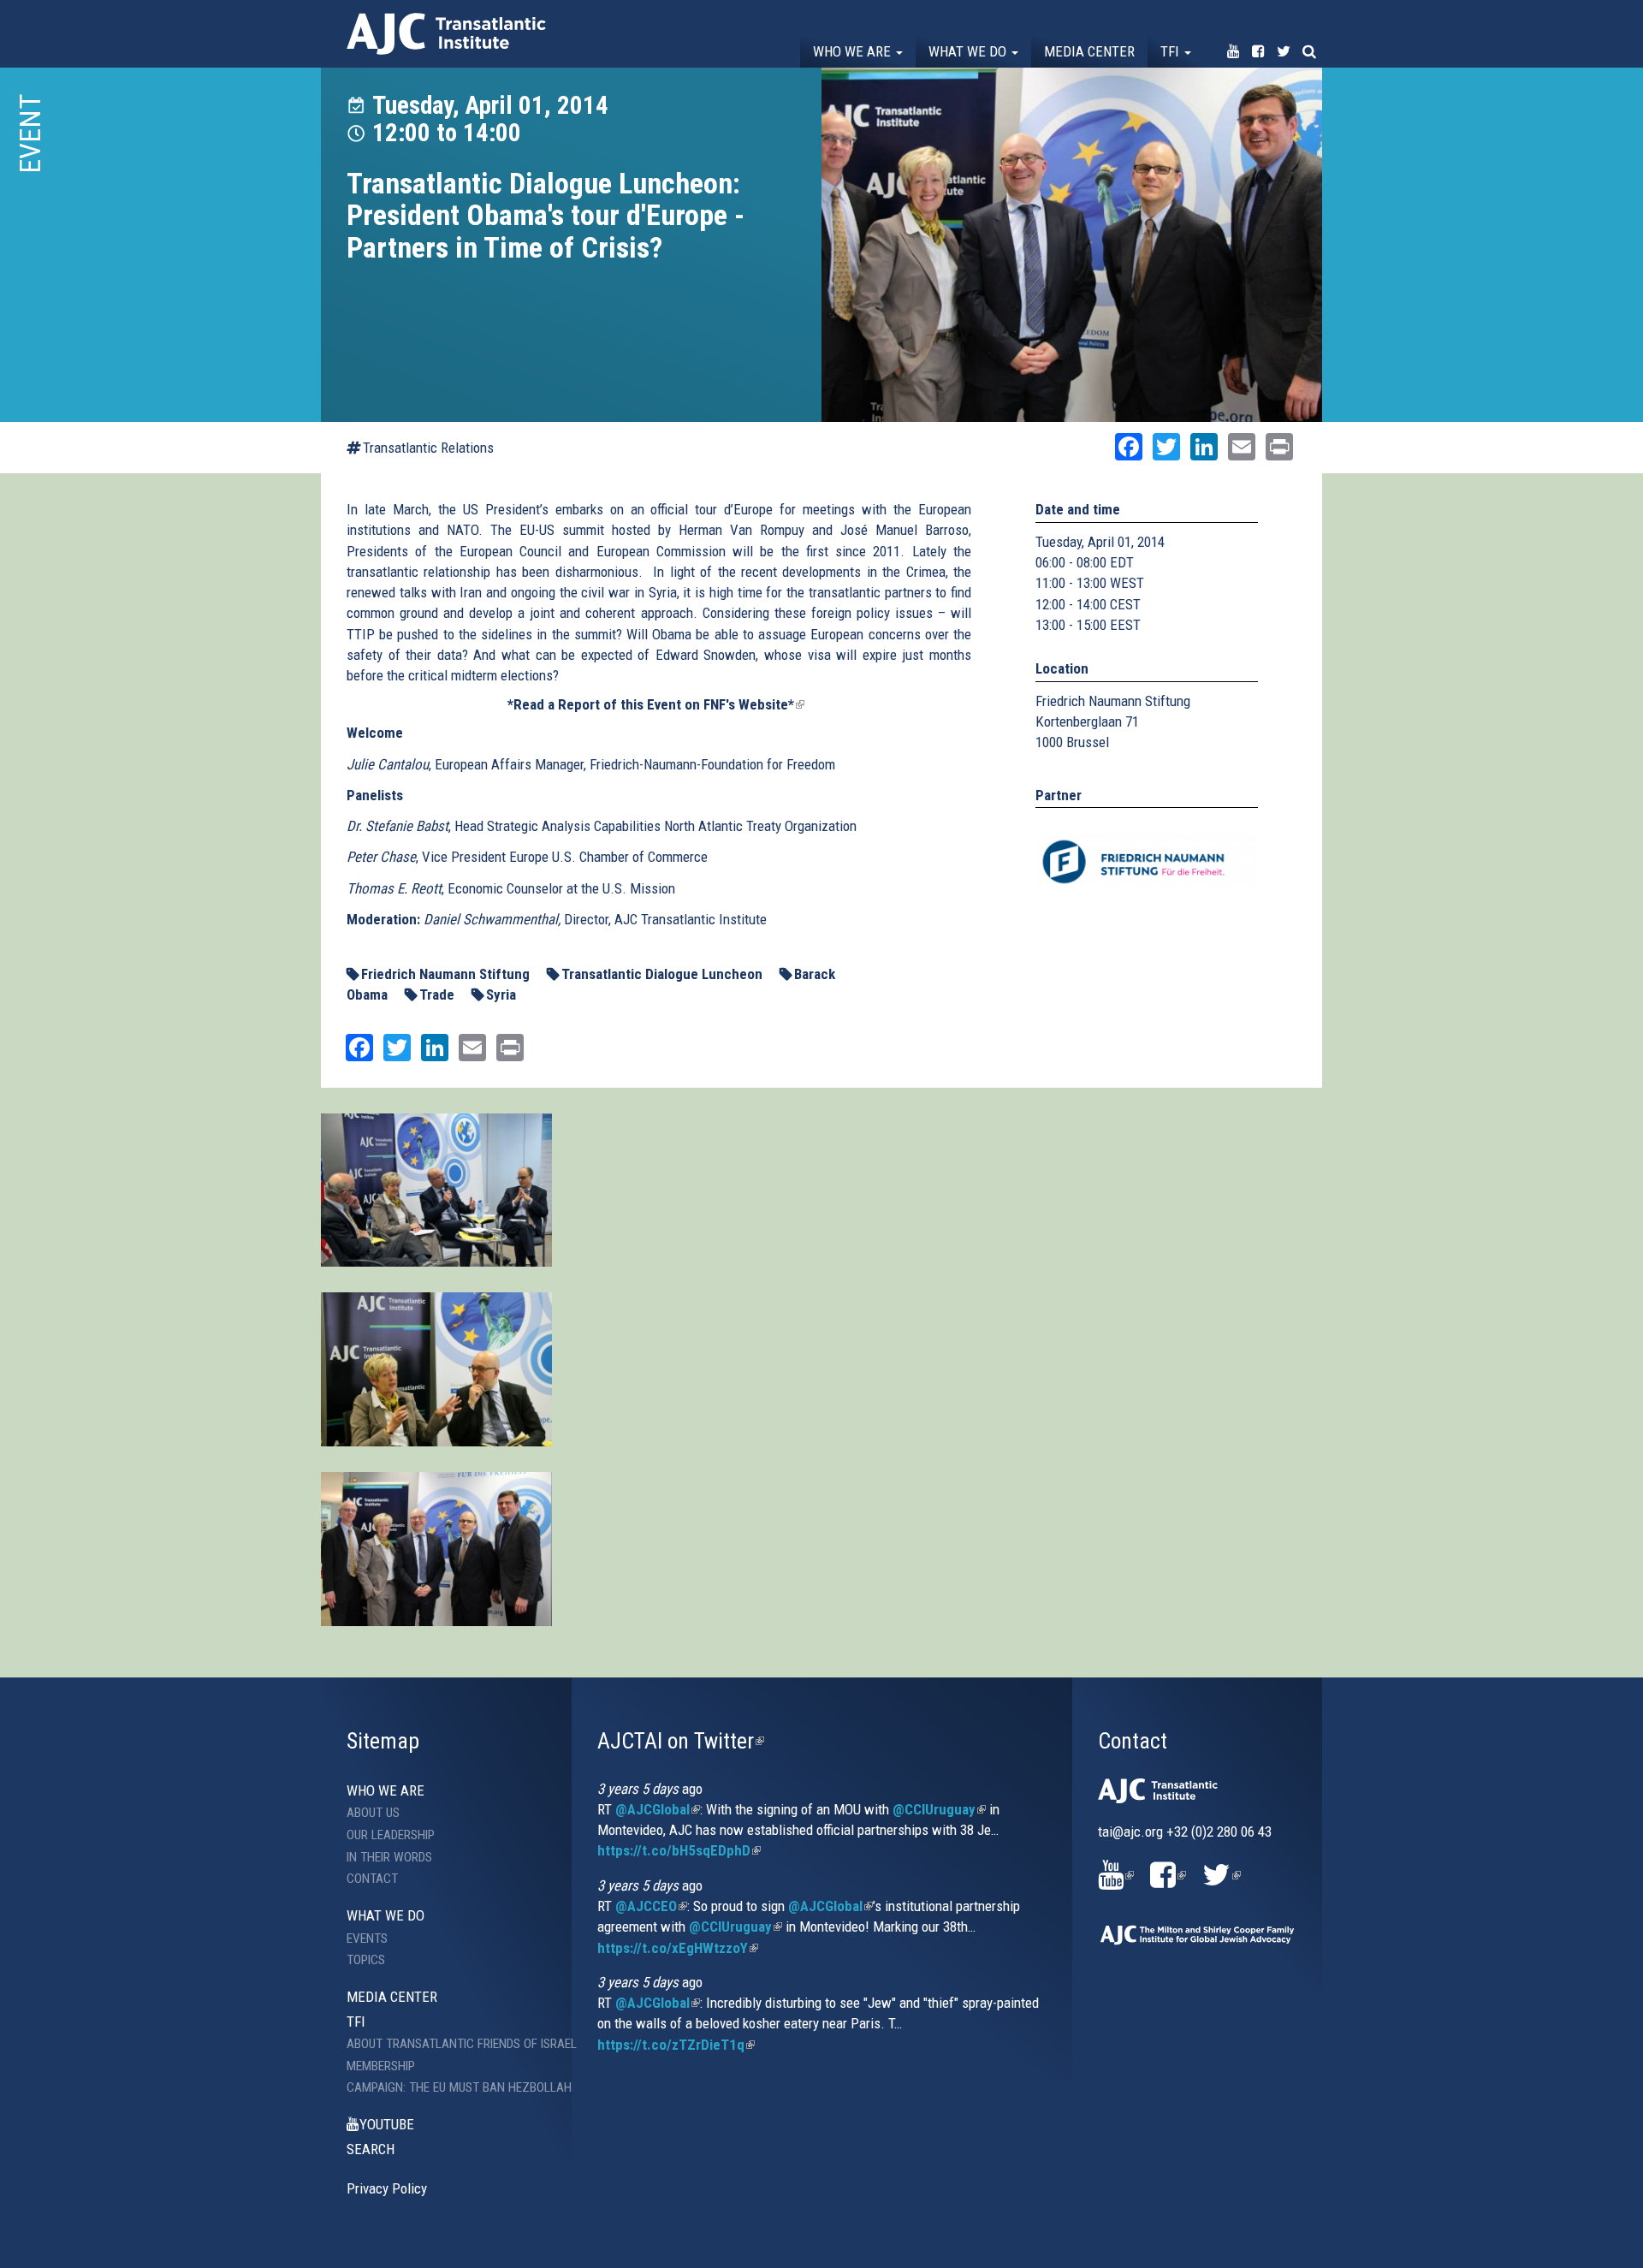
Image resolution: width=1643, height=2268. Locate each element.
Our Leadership (391, 1835)
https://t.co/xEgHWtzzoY (678, 1948)
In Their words (389, 1857)
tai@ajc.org (1130, 1832)
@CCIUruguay (939, 1809)
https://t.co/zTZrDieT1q (676, 2045)
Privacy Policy (387, 2188)
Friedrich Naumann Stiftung (445, 974)
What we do (969, 51)
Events (367, 1938)
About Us (373, 1813)
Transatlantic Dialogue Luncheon (662, 974)
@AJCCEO (651, 1906)
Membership (381, 2066)
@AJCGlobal (658, 1809)
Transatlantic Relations (428, 448)
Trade (437, 994)
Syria (501, 994)
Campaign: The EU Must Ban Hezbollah (446, 2087)
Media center (1089, 51)
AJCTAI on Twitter (681, 1741)
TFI (1171, 51)
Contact (372, 1879)
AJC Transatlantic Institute (446, 34)
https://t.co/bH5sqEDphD (679, 1850)
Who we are (854, 51)
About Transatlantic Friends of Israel (446, 2044)
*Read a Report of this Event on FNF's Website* (656, 704)
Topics (366, 1960)
